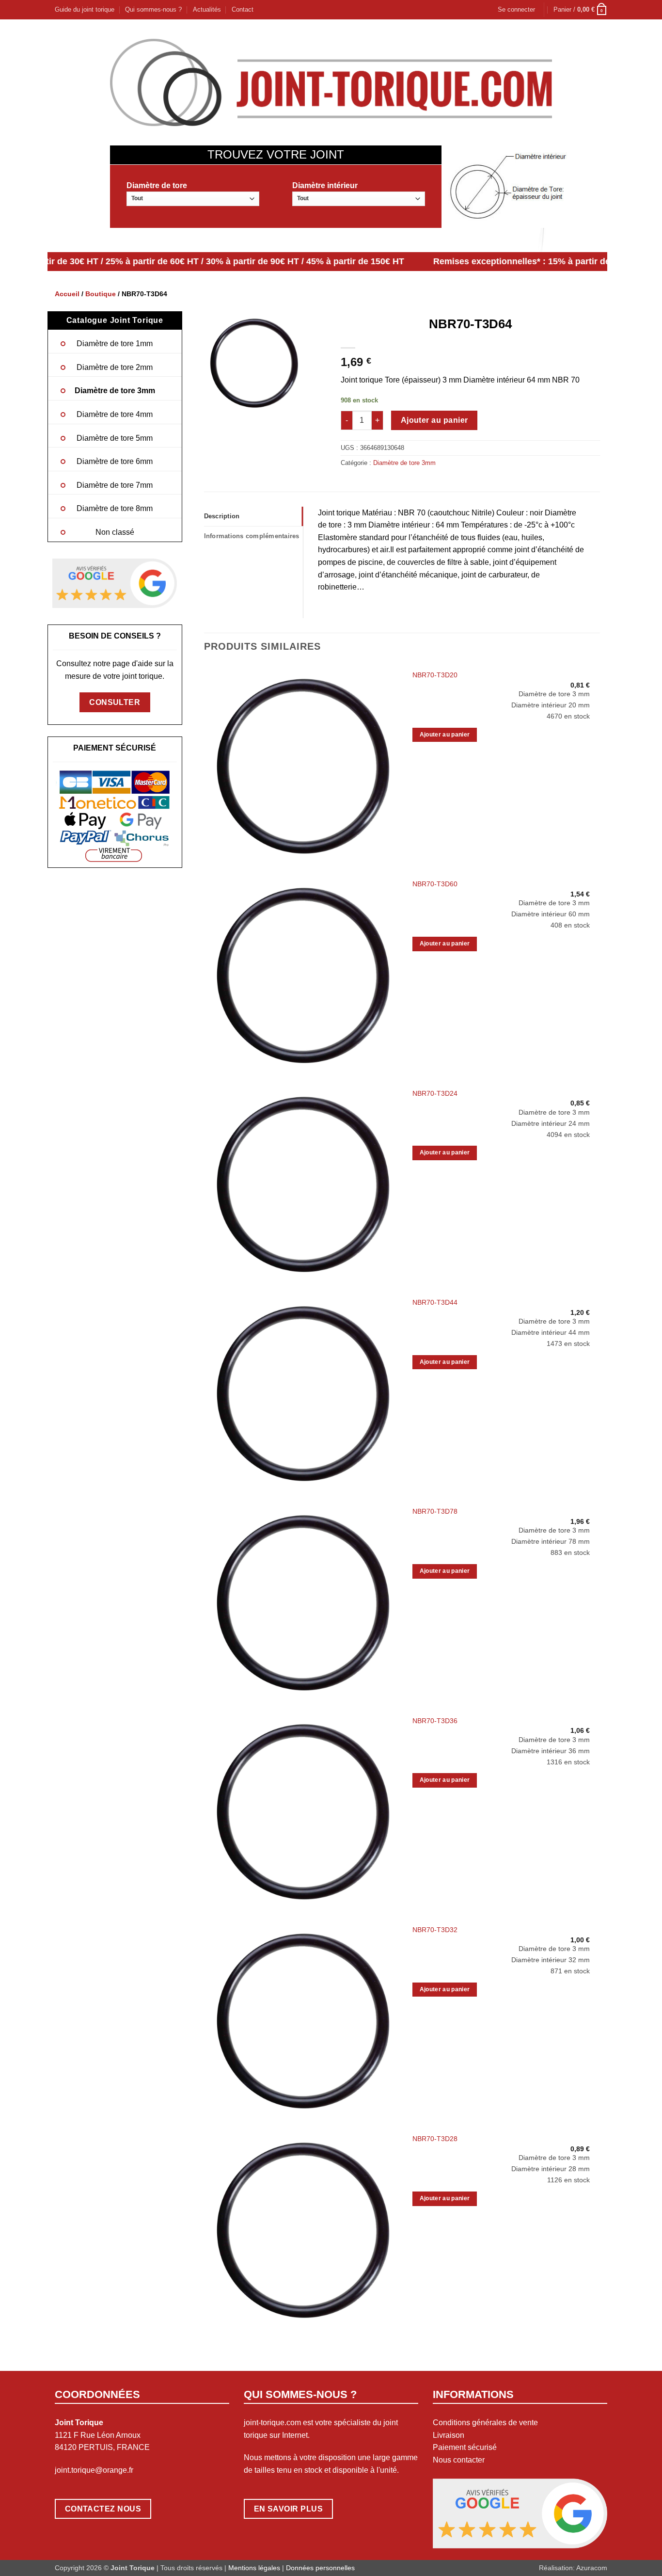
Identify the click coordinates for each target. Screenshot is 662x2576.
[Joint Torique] (331, 82)
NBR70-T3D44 (435, 1302)
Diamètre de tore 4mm (115, 414)
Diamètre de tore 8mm (115, 508)
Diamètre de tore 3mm (115, 391)
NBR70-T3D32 (435, 1930)
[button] (516, 10)
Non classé (115, 532)
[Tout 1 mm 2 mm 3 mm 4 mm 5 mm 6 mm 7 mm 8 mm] (193, 199)
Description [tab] (222, 516)
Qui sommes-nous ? (153, 9)
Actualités (207, 9)
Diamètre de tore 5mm (115, 438)
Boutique (101, 294)
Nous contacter (459, 2460)
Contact (243, 9)
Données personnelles (320, 2568)
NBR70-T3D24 (435, 1093)
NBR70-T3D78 (435, 1511)
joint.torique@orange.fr (94, 2470)
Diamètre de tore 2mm (115, 367)
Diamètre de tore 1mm (115, 344)
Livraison (449, 2435)
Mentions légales (254, 2568)
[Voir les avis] (115, 583)
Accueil (67, 294)
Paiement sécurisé (465, 2447)
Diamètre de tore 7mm (115, 485)
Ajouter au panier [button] (445, 735)
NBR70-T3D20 (435, 675)
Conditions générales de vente (485, 2423)
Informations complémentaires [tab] (252, 536)
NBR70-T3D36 (435, 1721)
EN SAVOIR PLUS (289, 2509)
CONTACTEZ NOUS (103, 2509)
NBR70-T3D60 (435, 884)
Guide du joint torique (85, 9)
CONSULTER (115, 702)
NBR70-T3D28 (435, 2139)
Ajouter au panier (434, 420)
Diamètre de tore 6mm (115, 461)
